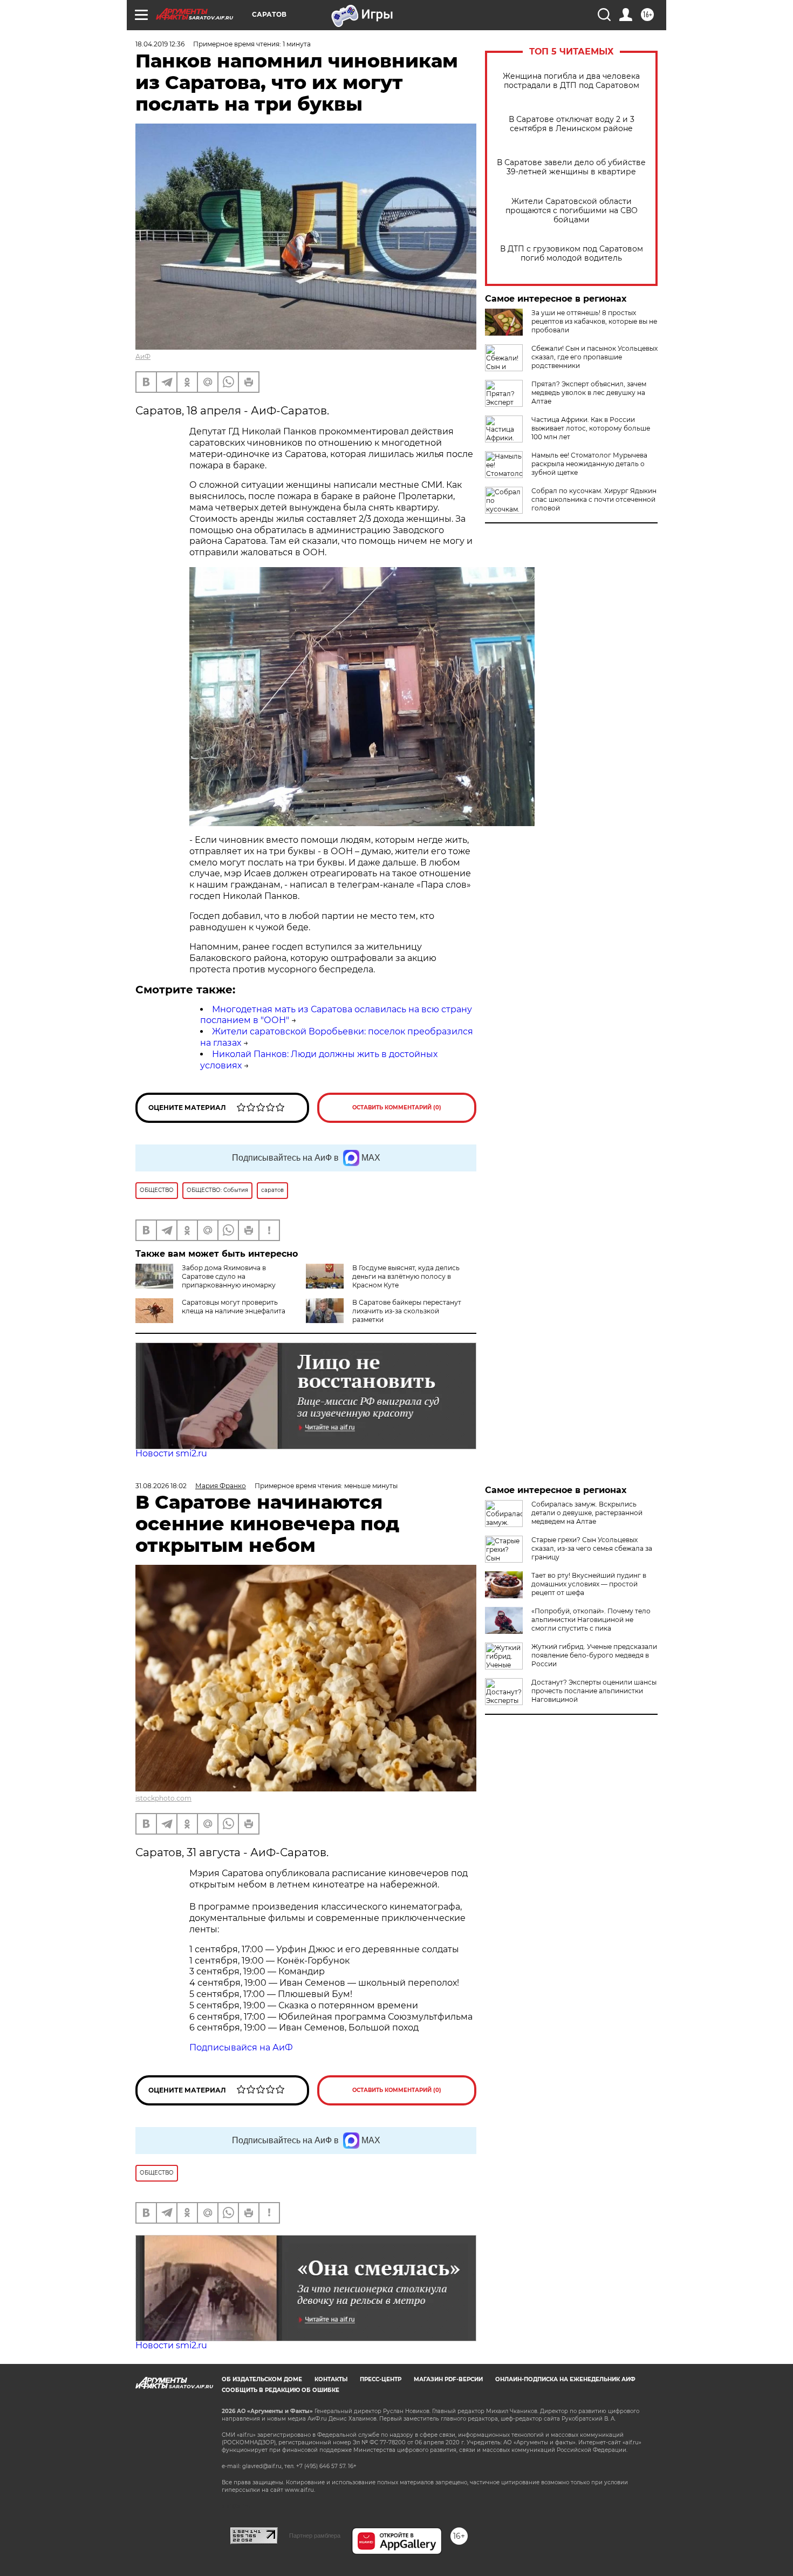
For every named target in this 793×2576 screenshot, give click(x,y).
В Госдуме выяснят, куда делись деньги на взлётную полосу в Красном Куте (406, 1276)
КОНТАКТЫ (331, 2379)
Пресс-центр (381, 2379)
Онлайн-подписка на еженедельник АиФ (565, 2379)
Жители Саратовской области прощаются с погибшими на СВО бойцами (572, 211)
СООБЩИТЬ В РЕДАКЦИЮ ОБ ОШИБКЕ (281, 2390)
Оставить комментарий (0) (397, 1108)
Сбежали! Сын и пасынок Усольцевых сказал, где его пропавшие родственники (594, 357)
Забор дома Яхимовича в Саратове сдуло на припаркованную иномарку (229, 1276)
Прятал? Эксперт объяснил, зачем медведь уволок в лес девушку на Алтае (589, 393)
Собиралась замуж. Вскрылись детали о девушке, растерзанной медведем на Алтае (587, 1513)
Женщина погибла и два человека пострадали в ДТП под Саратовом (571, 81)
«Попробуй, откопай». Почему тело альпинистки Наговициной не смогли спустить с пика (591, 1620)
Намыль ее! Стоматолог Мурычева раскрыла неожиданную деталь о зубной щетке (589, 464)
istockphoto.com (163, 1798)
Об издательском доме (262, 2379)
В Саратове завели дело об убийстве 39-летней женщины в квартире (571, 167)
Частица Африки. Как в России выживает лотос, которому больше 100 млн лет (591, 428)
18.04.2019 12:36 (160, 44)
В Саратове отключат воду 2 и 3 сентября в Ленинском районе (572, 124)
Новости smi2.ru (171, 1453)
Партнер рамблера (315, 2536)
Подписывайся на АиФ (241, 2047)
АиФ (143, 356)
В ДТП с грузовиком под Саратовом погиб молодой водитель (572, 254)
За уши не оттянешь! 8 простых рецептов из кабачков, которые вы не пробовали (594, 321)
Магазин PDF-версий (448, 2379)
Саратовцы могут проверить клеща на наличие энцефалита (234, 1307)
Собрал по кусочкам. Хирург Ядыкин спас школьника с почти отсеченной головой (594, 499)
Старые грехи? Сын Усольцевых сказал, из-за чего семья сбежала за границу (592, 1548)
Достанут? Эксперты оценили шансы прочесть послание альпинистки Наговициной (594, 1691)
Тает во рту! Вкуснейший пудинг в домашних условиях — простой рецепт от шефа (589, 1584)
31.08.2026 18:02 (161, 1486)
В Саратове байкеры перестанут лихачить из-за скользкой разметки (407, 1311)
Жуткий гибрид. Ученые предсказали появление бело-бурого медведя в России (594, 1655)
